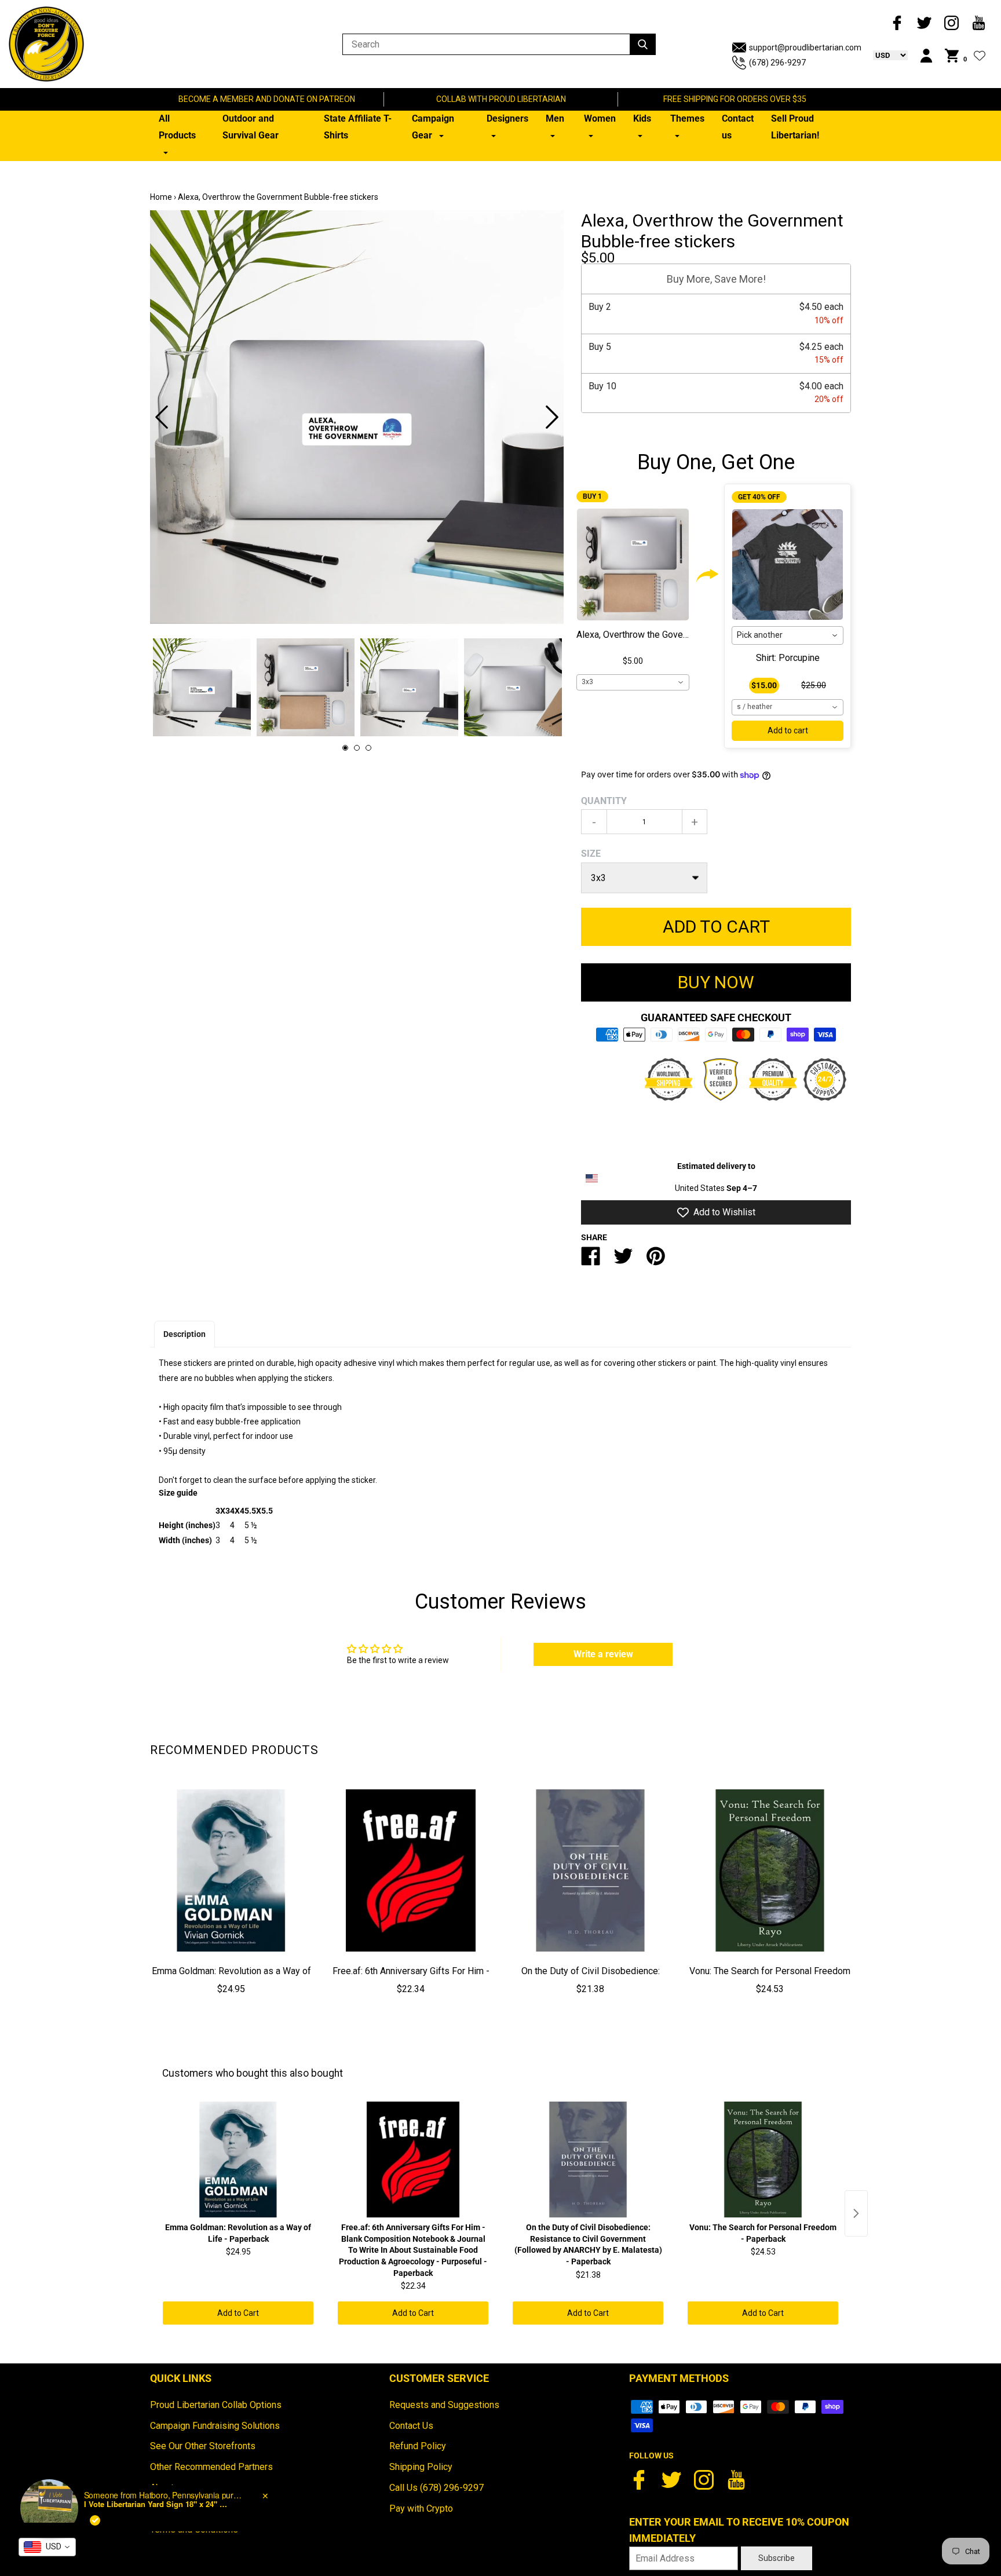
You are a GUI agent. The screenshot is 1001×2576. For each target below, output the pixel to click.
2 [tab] (357, 748)
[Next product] (856, 2213)
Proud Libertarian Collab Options (216, 2405)
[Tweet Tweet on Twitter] (623, 1261)
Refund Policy (418, 2446)
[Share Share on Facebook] (591, 1261)
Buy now (716, 982)
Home (161, 197)
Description (185, 1334)
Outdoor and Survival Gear (251, 127)
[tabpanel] (357, 417)
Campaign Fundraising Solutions (215, 2426)
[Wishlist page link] (980, 56)
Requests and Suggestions (444, 2405)
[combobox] (633, 682)
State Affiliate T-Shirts (358, 127)
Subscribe (777, 2558)
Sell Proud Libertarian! (795, 127)
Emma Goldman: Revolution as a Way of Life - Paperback (231, 1979)
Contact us (738, 127)
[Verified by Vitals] (95, 2520)
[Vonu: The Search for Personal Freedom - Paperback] (770, 1870)
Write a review (603, 1654)
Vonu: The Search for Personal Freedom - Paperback (770, 1979)
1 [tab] (345, 748)
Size (591, 854)
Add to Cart (238, 2313)
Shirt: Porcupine (788, 658)
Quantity (604, 801)
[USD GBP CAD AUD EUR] (885, 55)
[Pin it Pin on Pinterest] (656, 1261)
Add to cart (788, 730)
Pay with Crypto (421, 2509)
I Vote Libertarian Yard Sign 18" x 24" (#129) (156, 2504)
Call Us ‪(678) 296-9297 (436, 2488)
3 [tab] (368, 748)
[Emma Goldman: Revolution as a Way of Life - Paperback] (231, 1870)
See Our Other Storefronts (203, 2446)
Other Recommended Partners (211, 2467)
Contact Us (411, 2426)
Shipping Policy (421, 2467)
